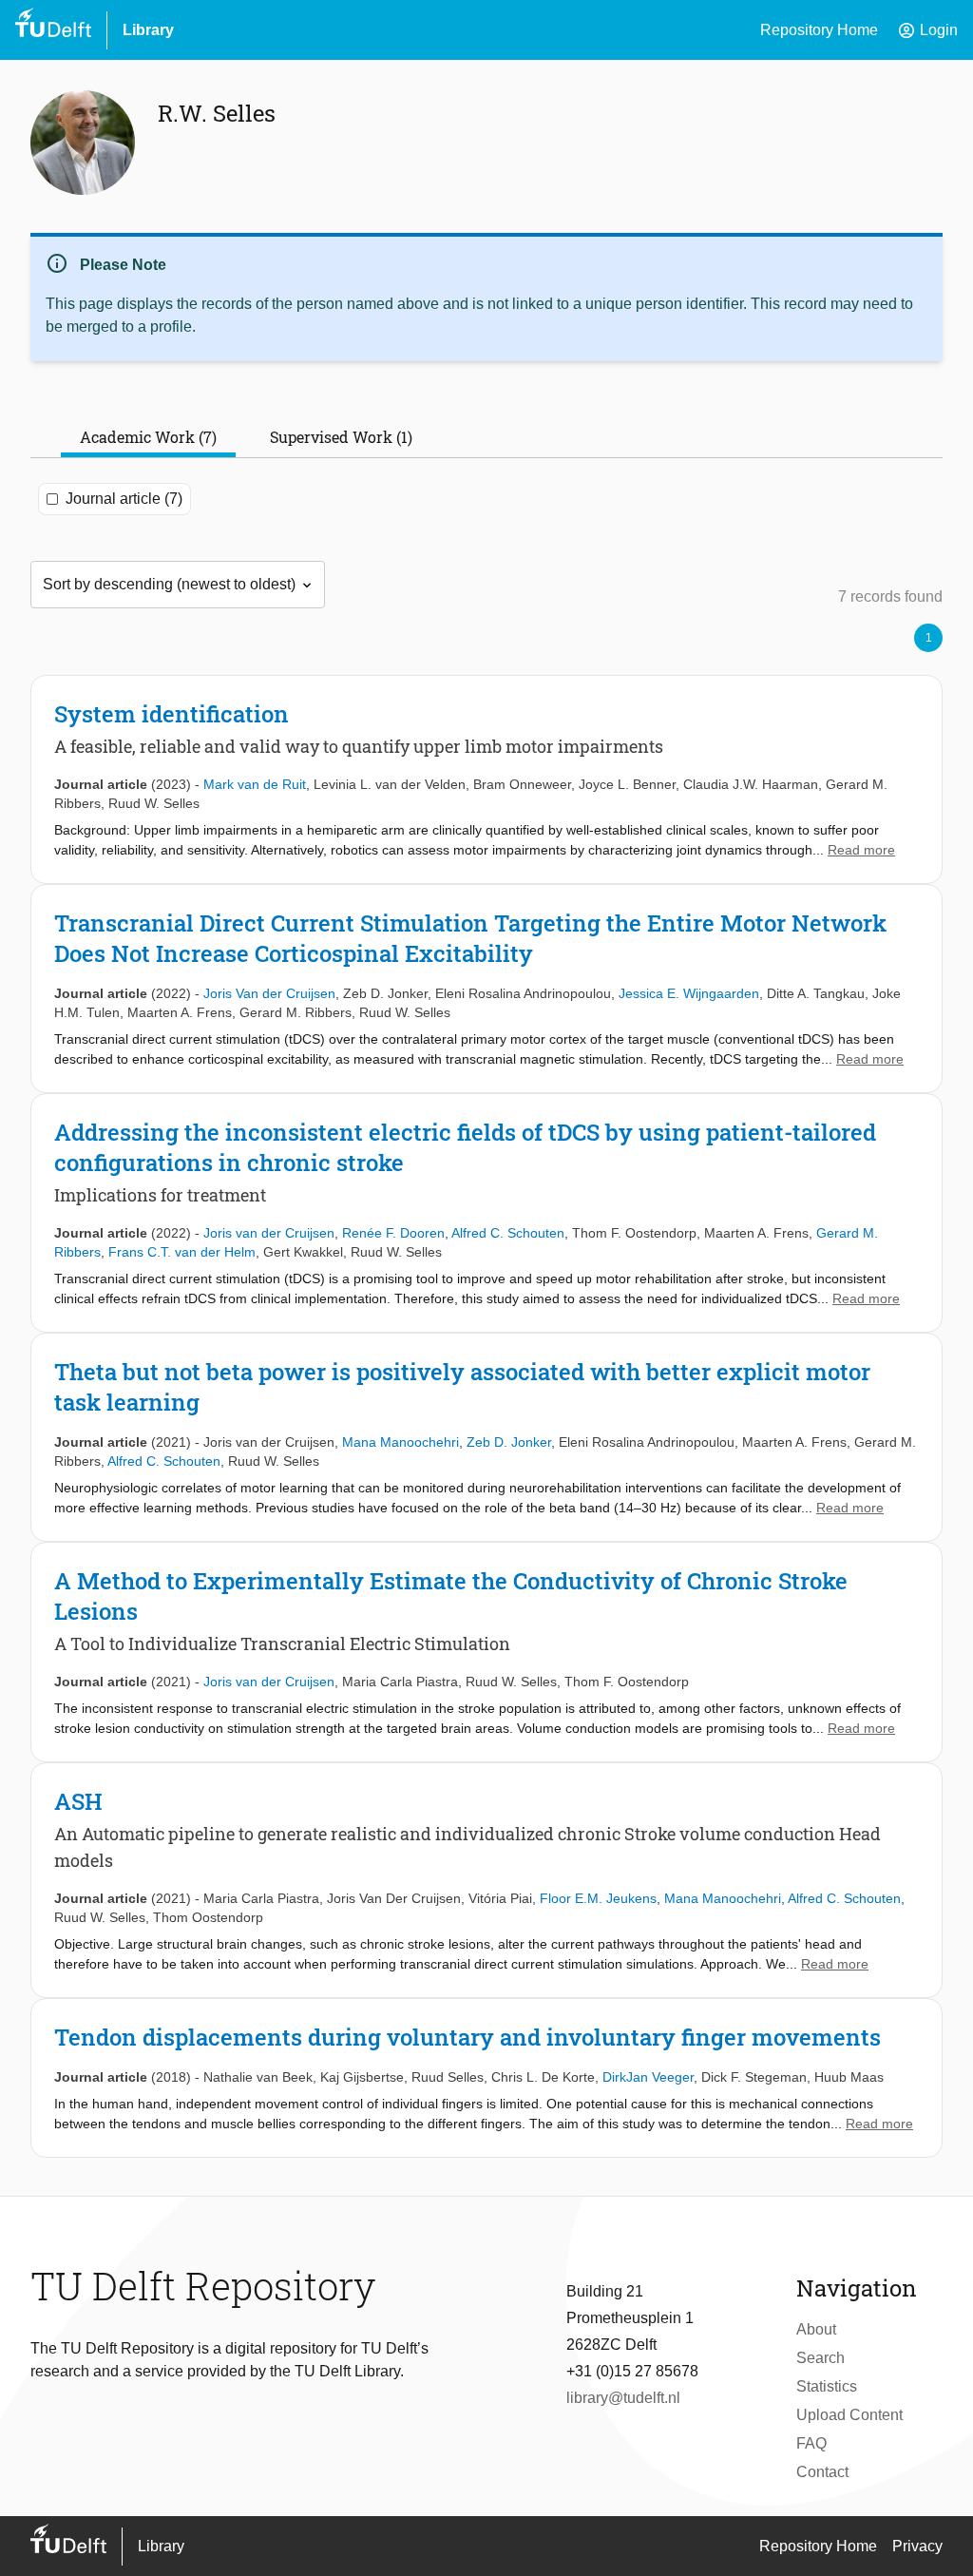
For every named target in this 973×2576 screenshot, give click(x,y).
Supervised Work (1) (341, 437)
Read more (861, 850)
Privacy (917, 2546)
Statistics (827, 2386)
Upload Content (849, 2415)
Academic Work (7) (148, 437)
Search (820, 2358)
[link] (486, 779)
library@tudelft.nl (623, 2398)
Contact (822, 2472)
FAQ (811, 2443)
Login (927, 30)
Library (148, 30)
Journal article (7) (124, 499)
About (816, 2329)
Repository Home (819, 30)
